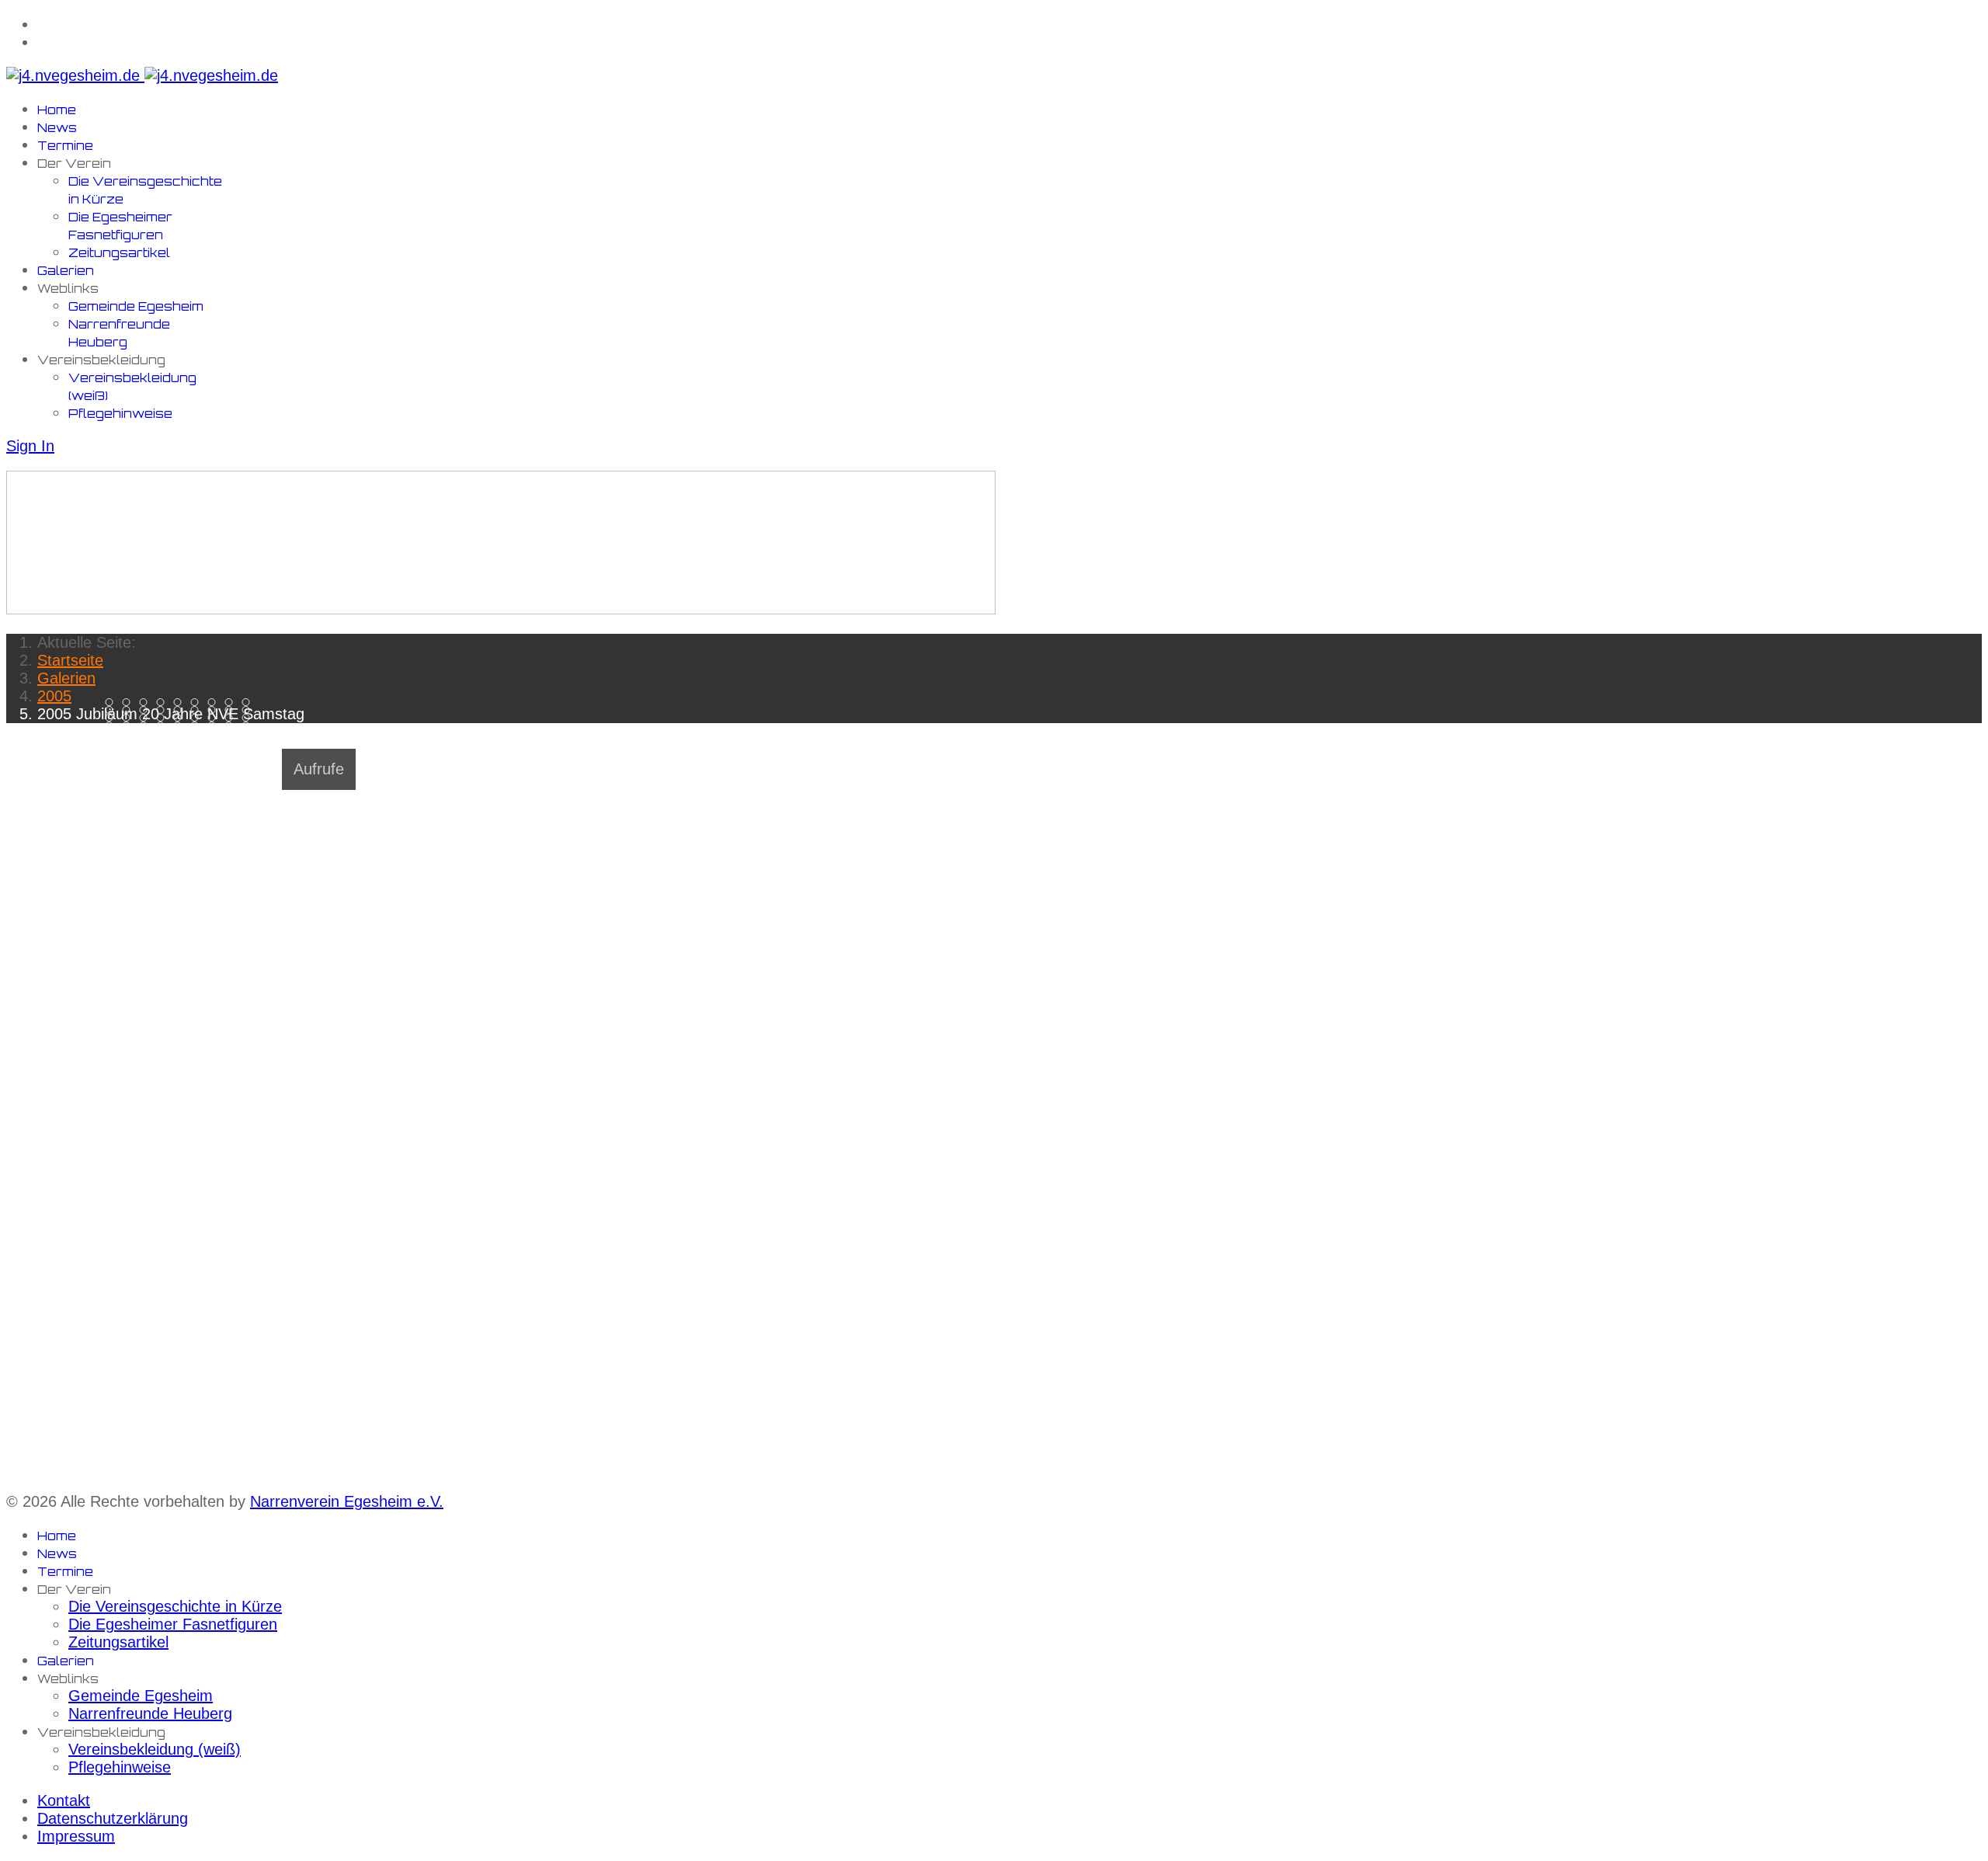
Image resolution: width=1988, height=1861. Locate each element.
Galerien (66, 271)
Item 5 (198, 703)
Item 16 (233, 710)
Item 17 (250, 710)
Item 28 (130, 726)
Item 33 (215, 726)
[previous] (14, 749)
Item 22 (181, 718)
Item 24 (215, 718)
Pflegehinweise (120, 414)
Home (57, 110)
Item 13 (181, 710)
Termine (65, 146)
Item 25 (233, 718)
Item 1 (130, 703)
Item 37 (130, 734)
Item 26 (250, 718)
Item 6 (215, 703)
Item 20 (147, 718)
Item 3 (164, 703)
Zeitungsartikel (119, 253)
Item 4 (181, 703)
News (57, 128)
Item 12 (164, 710)
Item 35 (250, 726)
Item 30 (164, 726)
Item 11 (147, 710)
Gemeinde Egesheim (136, 306)
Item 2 (147, 703)
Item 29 (147, 726)
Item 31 (181, 726)
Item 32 (198, 726)
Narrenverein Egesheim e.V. (347, 1501)
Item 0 (113, 703)
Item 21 (164, 718)
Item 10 (130, 710)
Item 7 (233, 703)
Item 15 (215, 710)
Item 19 (130, 718)
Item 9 (113, 710)
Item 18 (113, 718)
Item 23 (198, 718)
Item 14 (198, 710)
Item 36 (113, 734)
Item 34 (233, 726)
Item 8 (250, 703)
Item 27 (113, 726)
